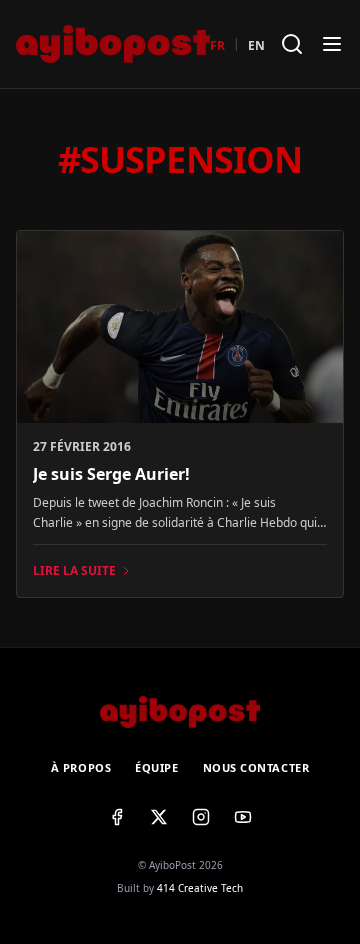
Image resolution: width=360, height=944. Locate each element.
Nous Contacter (256, 767)
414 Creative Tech (200, 888)
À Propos (81, 767)
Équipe (156, 767)
